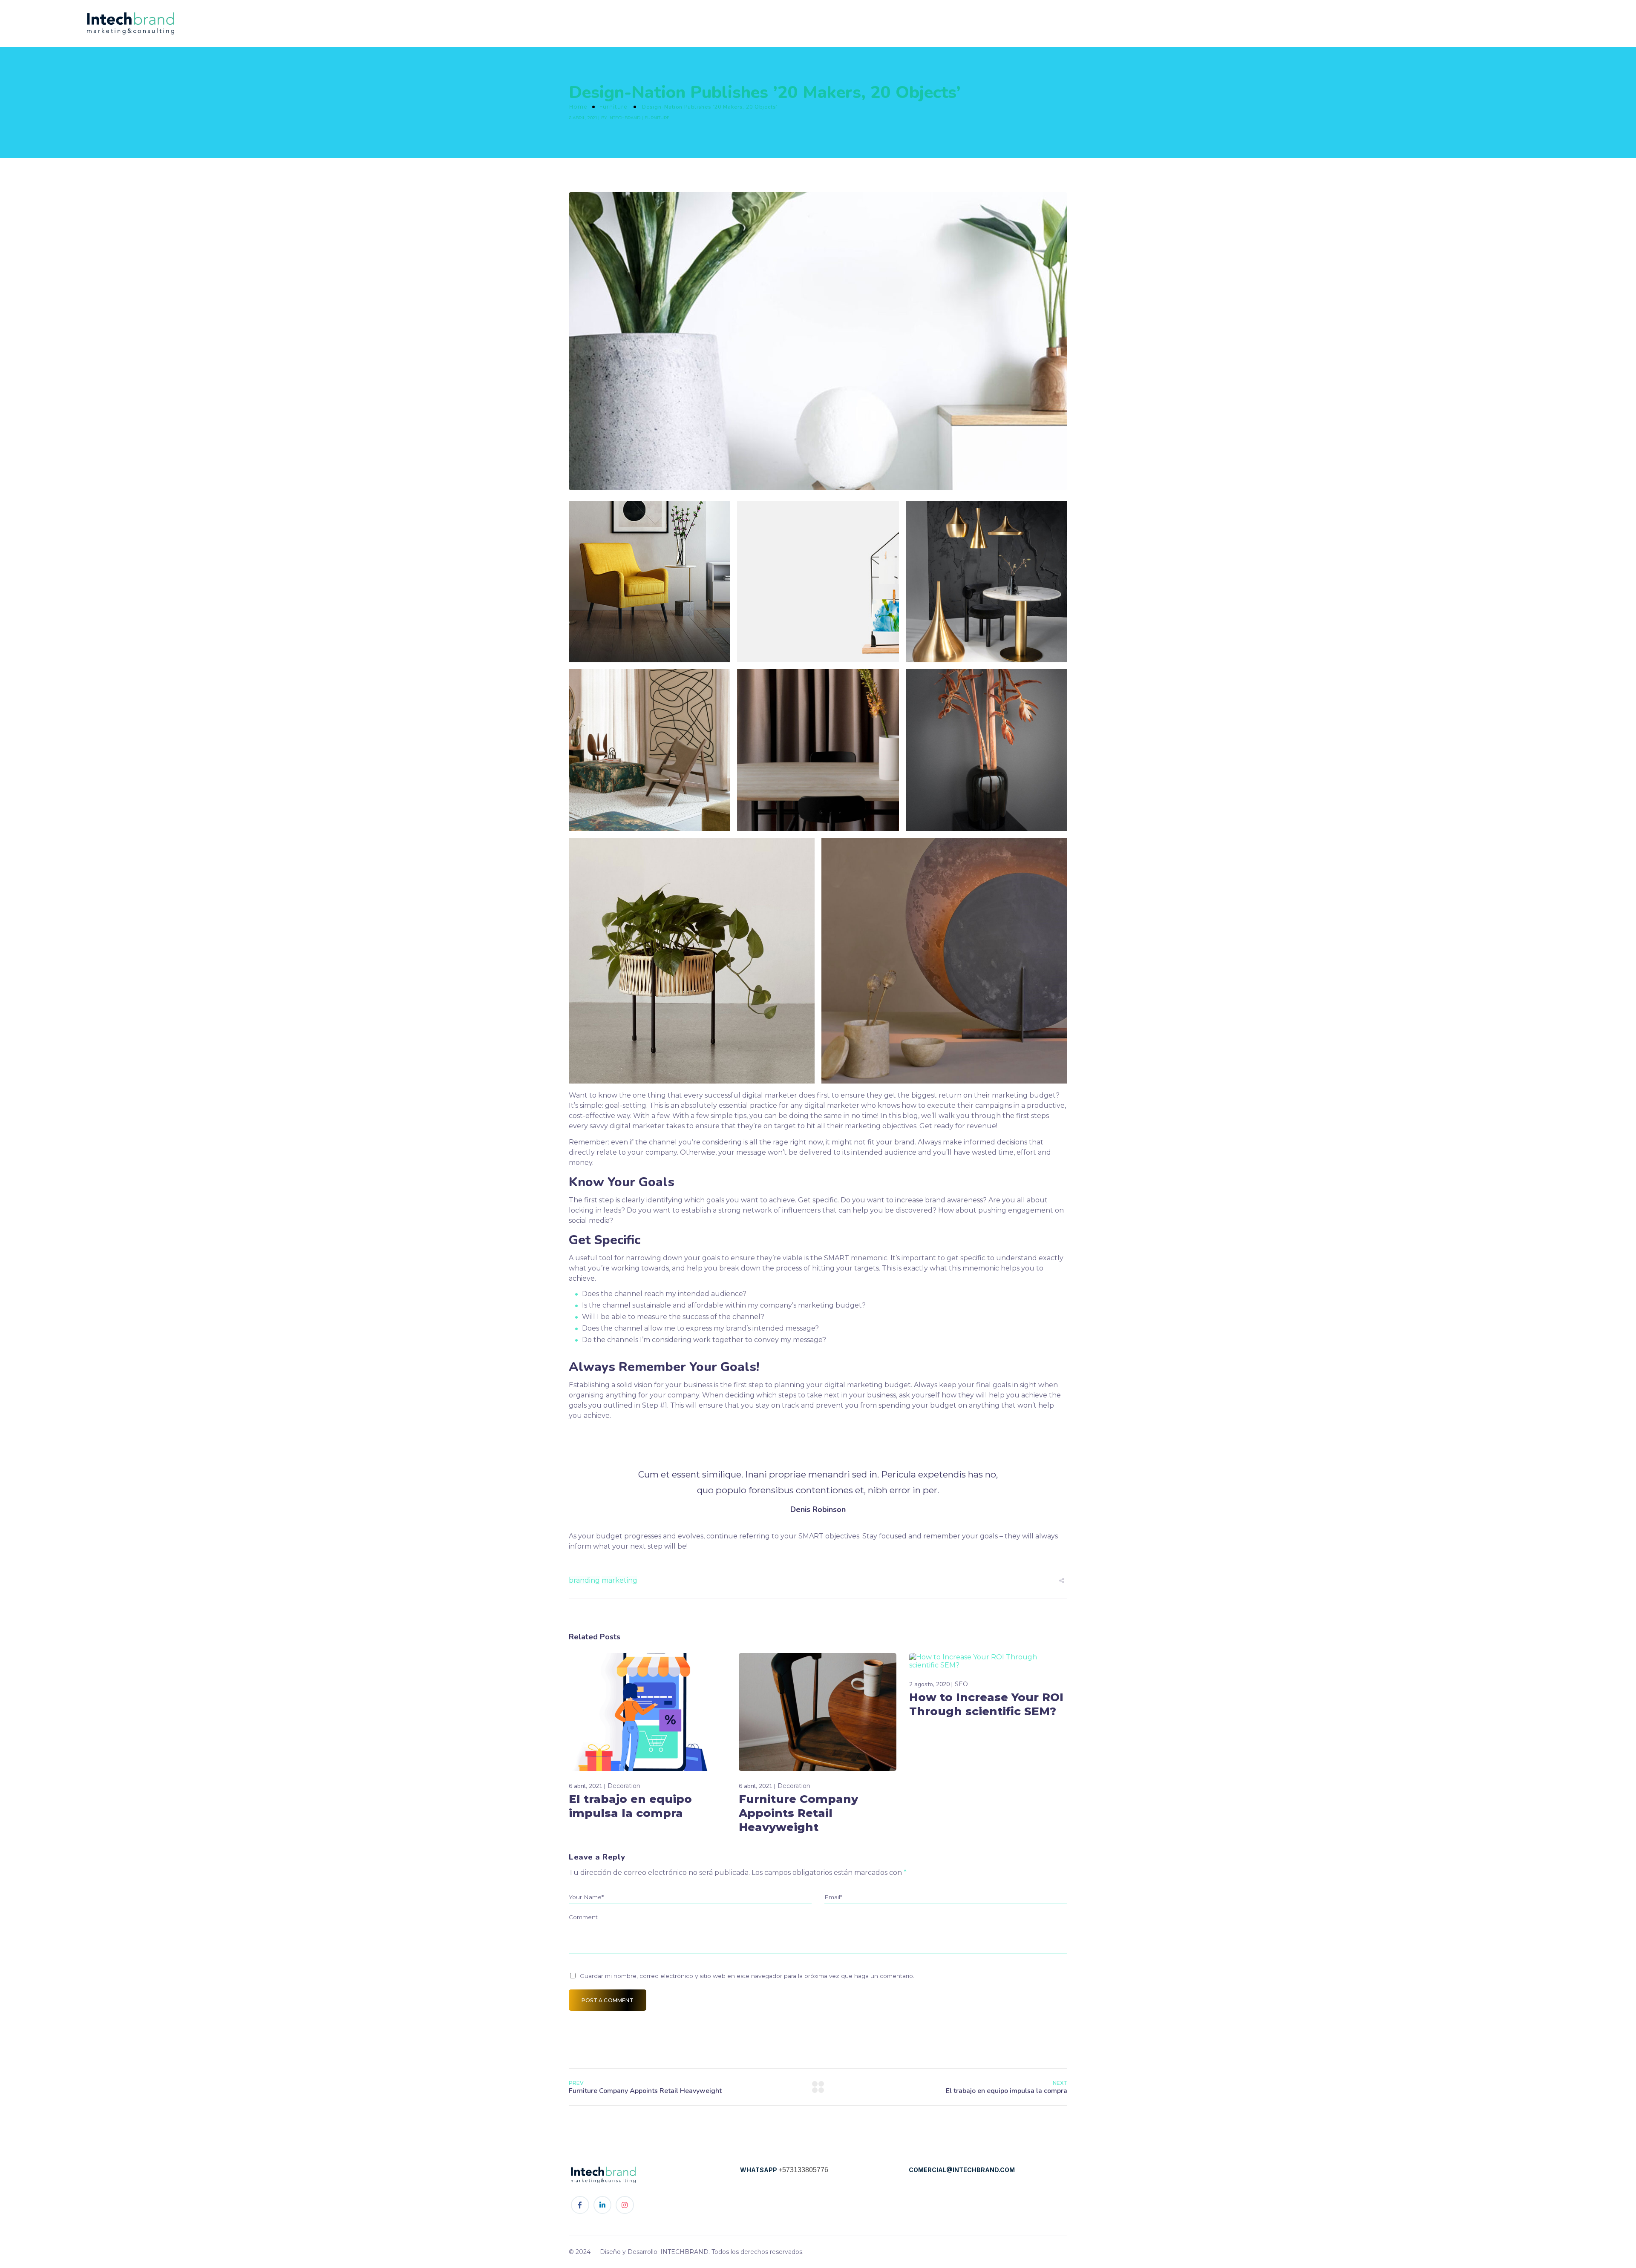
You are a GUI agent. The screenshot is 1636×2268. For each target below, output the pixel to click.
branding (584, 1580)
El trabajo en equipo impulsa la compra (630, 1806)
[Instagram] (625, 2205)
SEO (961, 1684)
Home (578, 107)
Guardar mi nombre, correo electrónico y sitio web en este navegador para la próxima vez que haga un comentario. (747, 1976)
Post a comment (608, 2000)
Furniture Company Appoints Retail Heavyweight (798, 1813)
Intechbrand (624, 118)
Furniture (613, 107)
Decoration (624, 1786)
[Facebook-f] (580, 2205)
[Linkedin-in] (603, 2205)
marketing (619, 1580)
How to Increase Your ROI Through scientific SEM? (986, 1704)
